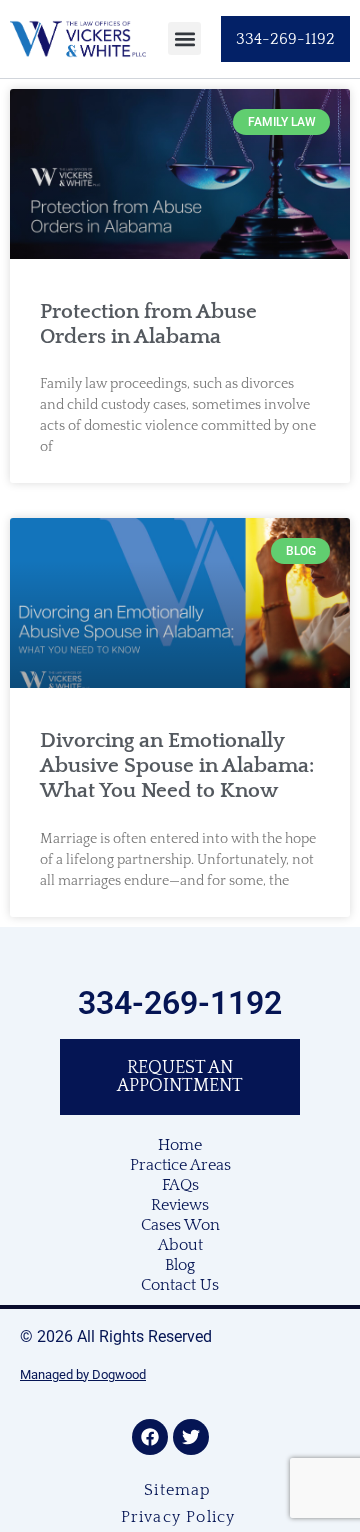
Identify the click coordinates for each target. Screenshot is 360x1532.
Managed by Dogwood (83, 1374)
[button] (184, 38)
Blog (180, 1265)
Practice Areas (180, 1165)
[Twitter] (191, 1437)
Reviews (180, 1205)
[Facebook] (150, 1437)
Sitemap (177, 1490)
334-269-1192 (180, 1003)
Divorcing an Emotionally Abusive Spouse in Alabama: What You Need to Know (177, 765)
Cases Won (180, 1225)
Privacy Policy (178, 1517)
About (180, 1245)
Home (180, 1145)
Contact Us (180, 1285)
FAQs (180, 1185)
